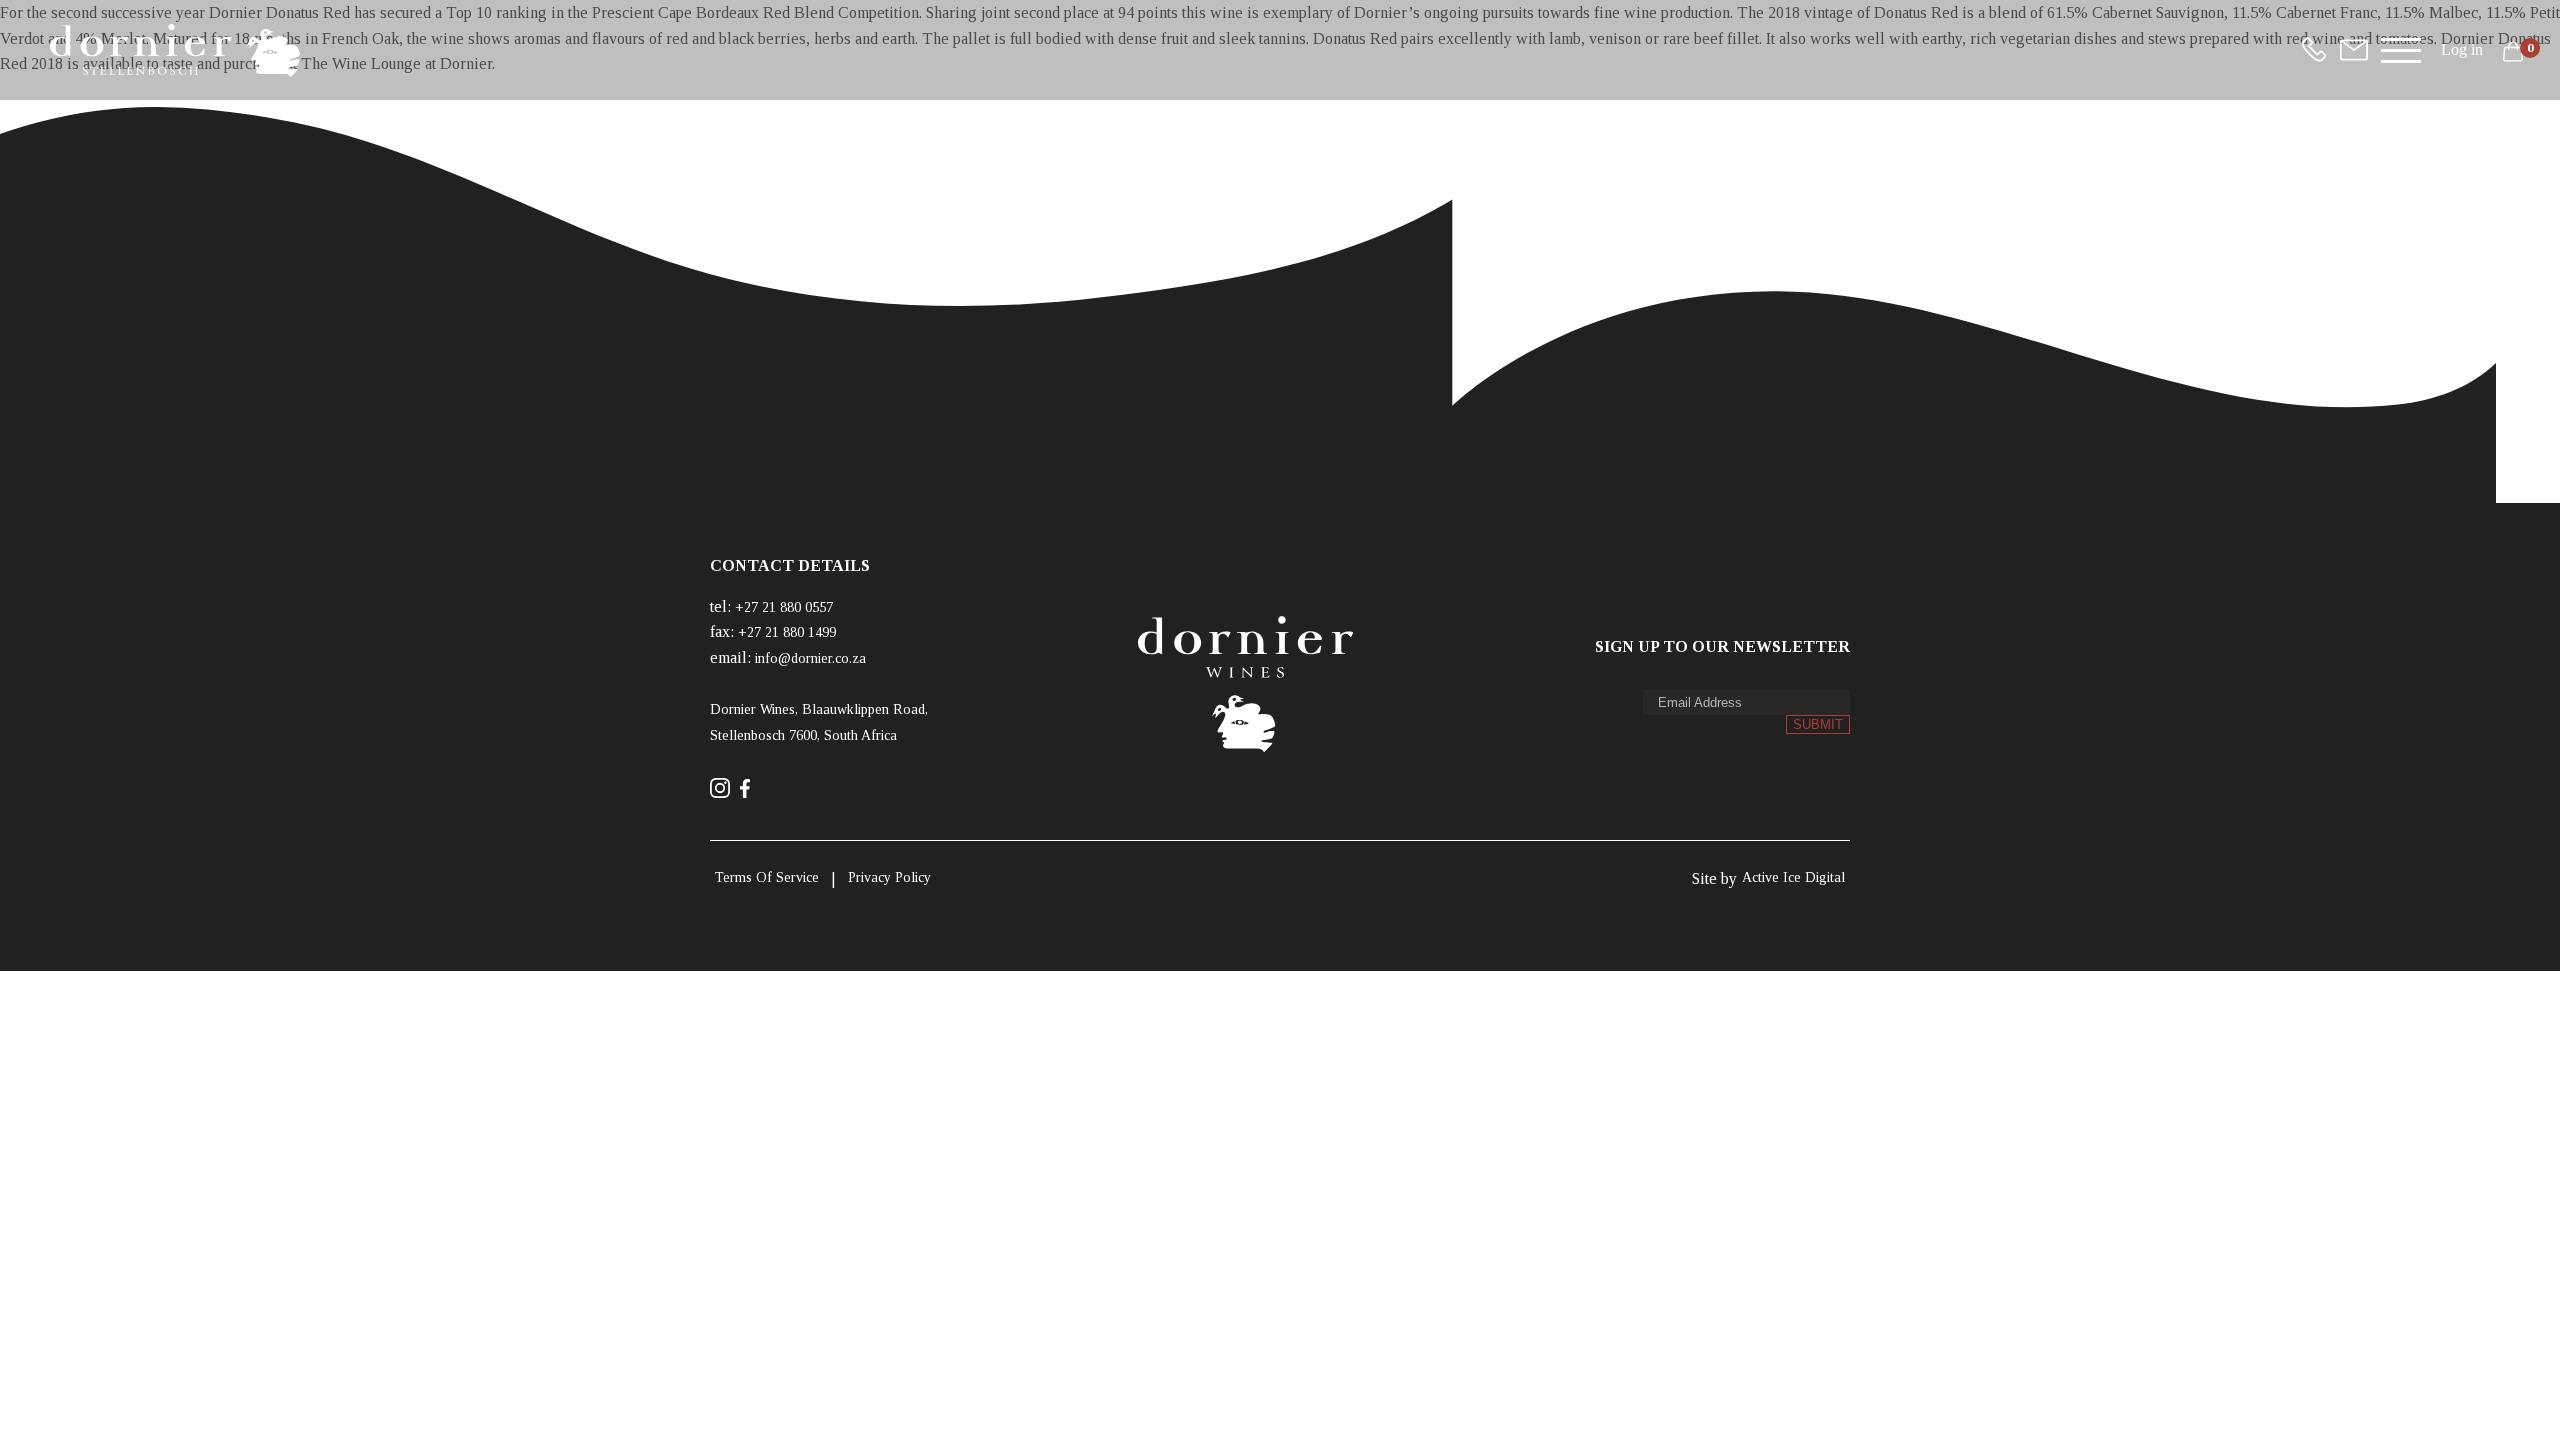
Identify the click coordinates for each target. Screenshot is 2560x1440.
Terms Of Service (767, 877)
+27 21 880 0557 (784, 607)
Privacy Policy (889, 877)
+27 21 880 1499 (787, 632)
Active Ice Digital (1793, 877)
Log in (2462, 49)
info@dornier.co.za (810, 658)
